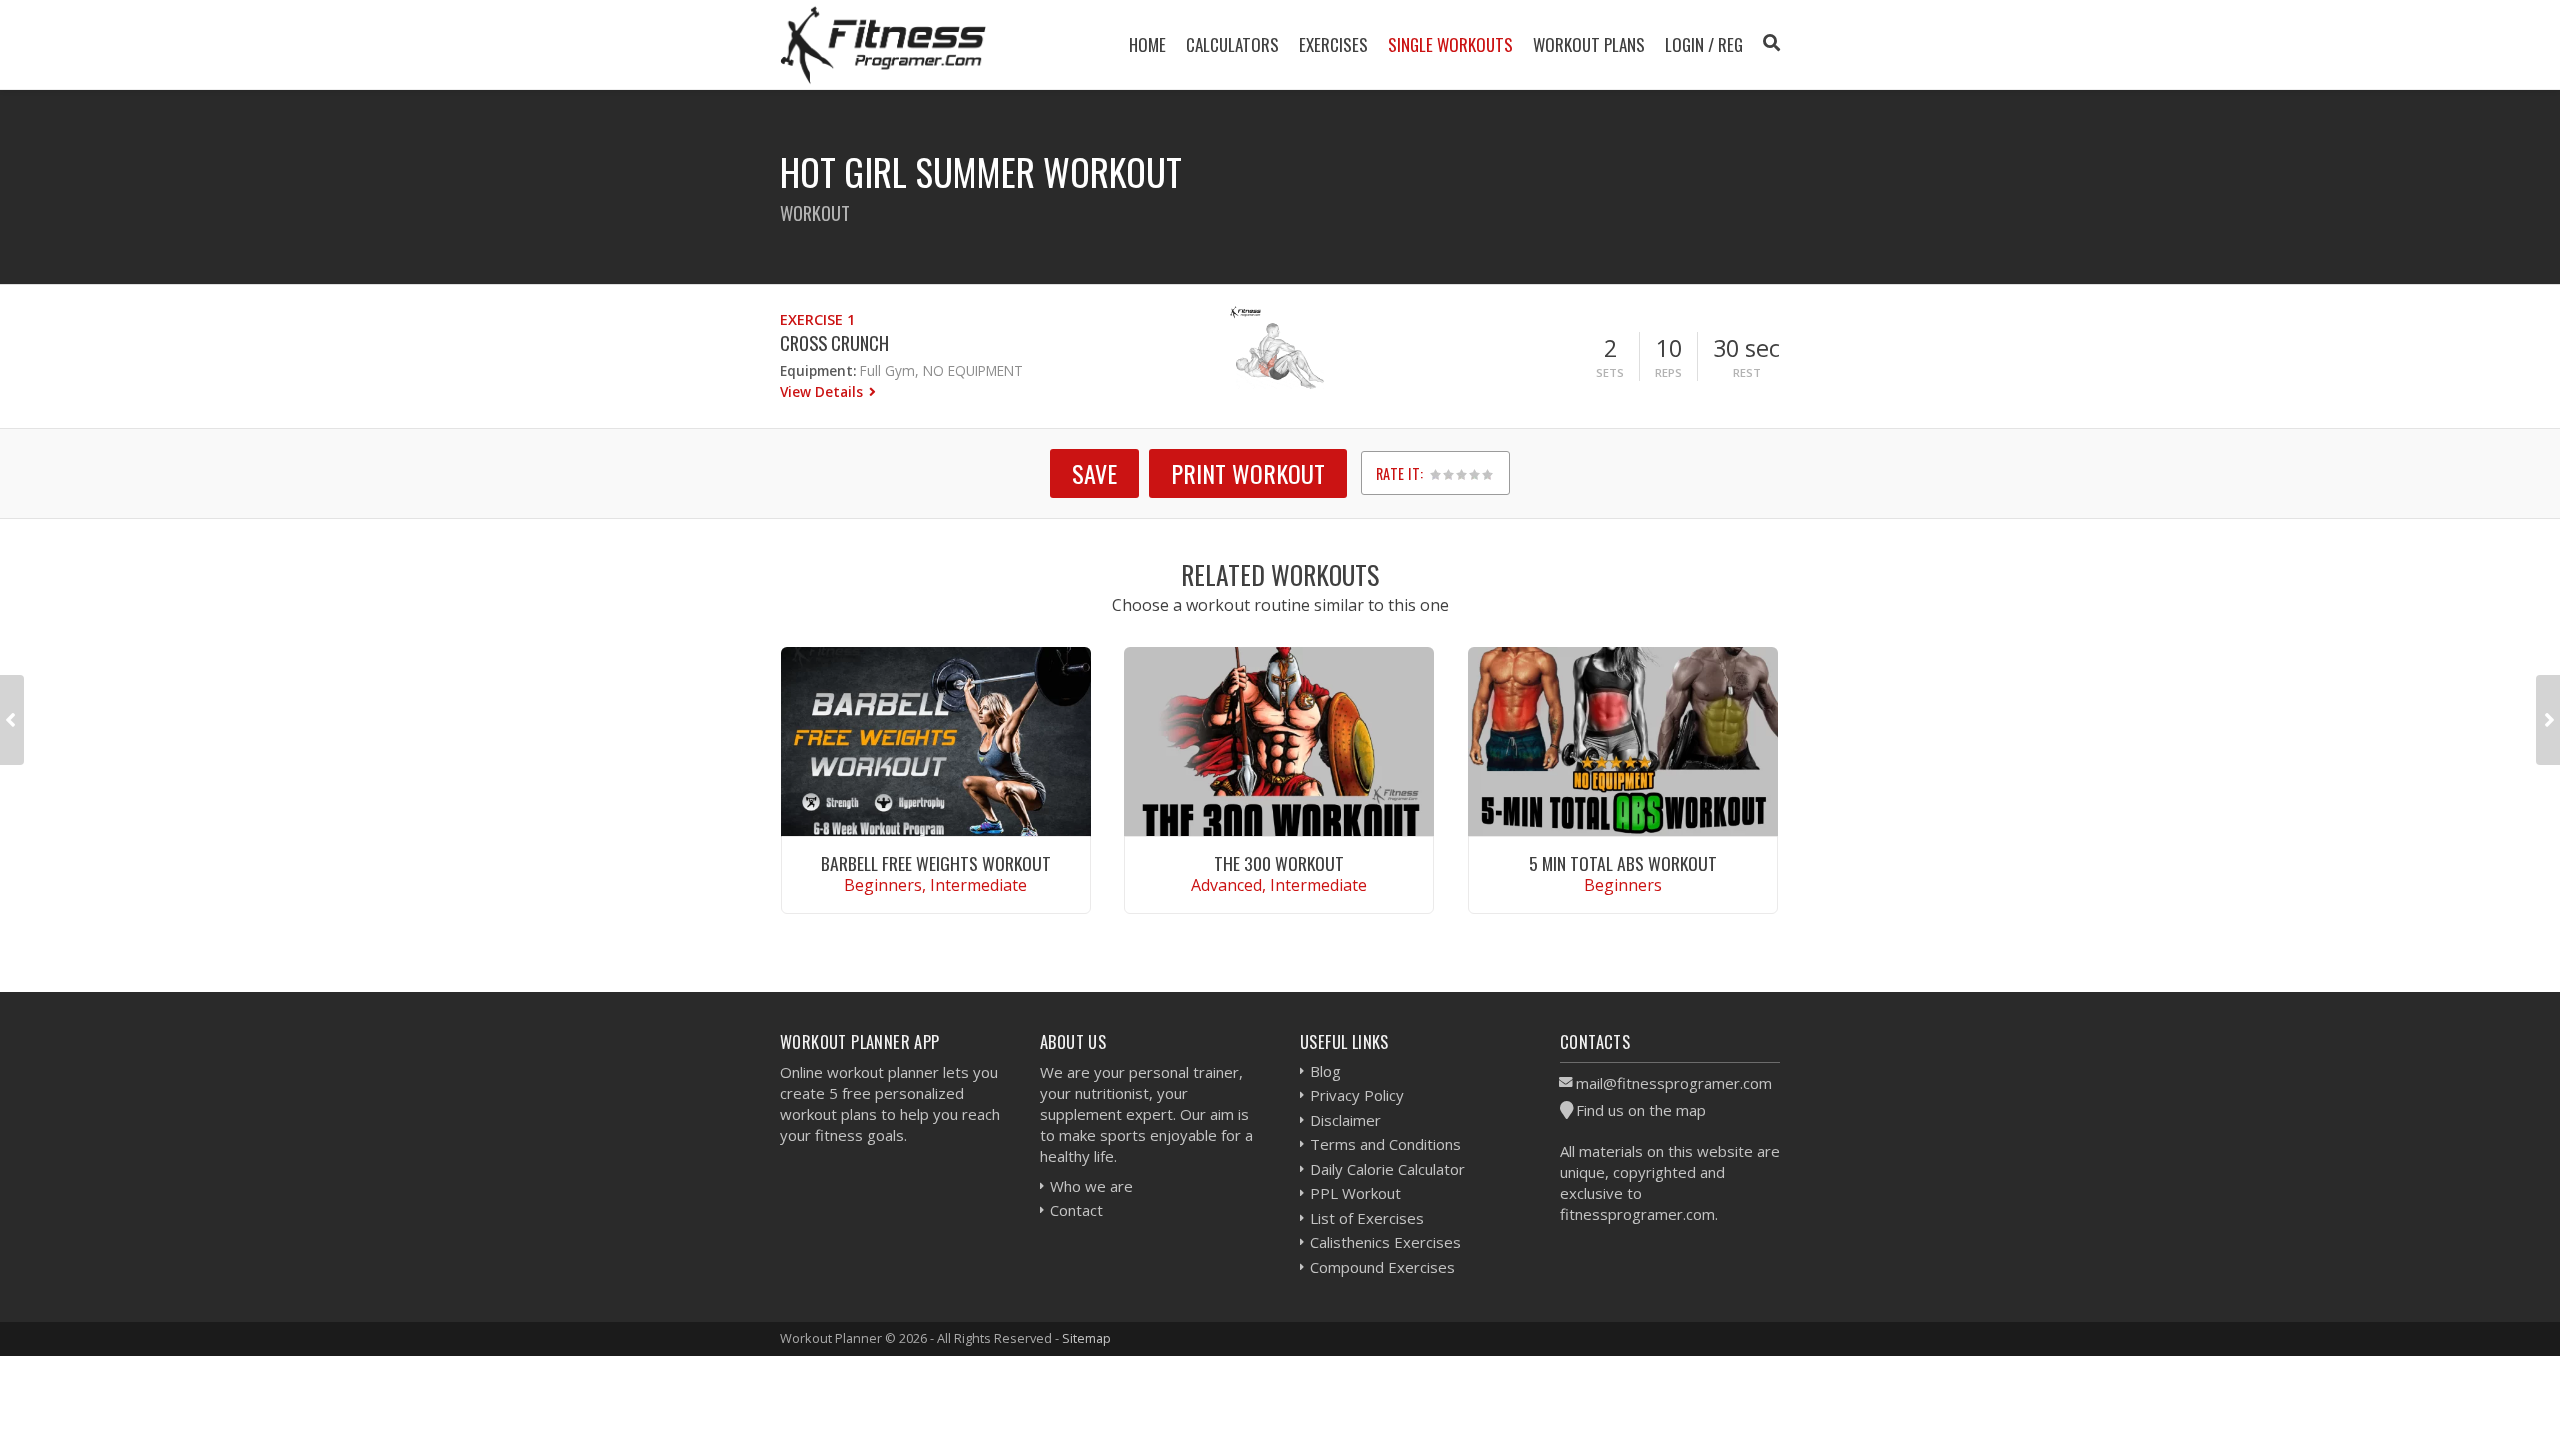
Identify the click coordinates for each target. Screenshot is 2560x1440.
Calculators (1232, 44)
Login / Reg (1704, 44)
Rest (1747, 372)
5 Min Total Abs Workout (1623, 863)
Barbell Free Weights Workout (936, 863)
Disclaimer (1345, 1120)
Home (1147, 44)
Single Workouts (1450, 44)
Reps (1668, 372)
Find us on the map (1641, 1110)
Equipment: (818, 370)
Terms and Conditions (1385, 1144)
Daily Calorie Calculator (1387, 1169)
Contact (1076, 1210)
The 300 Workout (1279, 863)
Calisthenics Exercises (1385, 1242)
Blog (1325, 1071)
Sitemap (1086, 1338)
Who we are (1091, 1186)
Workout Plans (1589, 44)
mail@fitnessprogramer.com (1674, 1083)
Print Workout (1248, 473)
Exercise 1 (817, 319)
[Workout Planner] (883, 44)
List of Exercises (1367, 1218)
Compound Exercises (1382, 1267)
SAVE (1094, 473)
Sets (1610, 372)
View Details (823, 391)
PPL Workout (1355, 1193)
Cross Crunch (834, 342)
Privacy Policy (1357, 1095)
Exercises (1333, 44)
